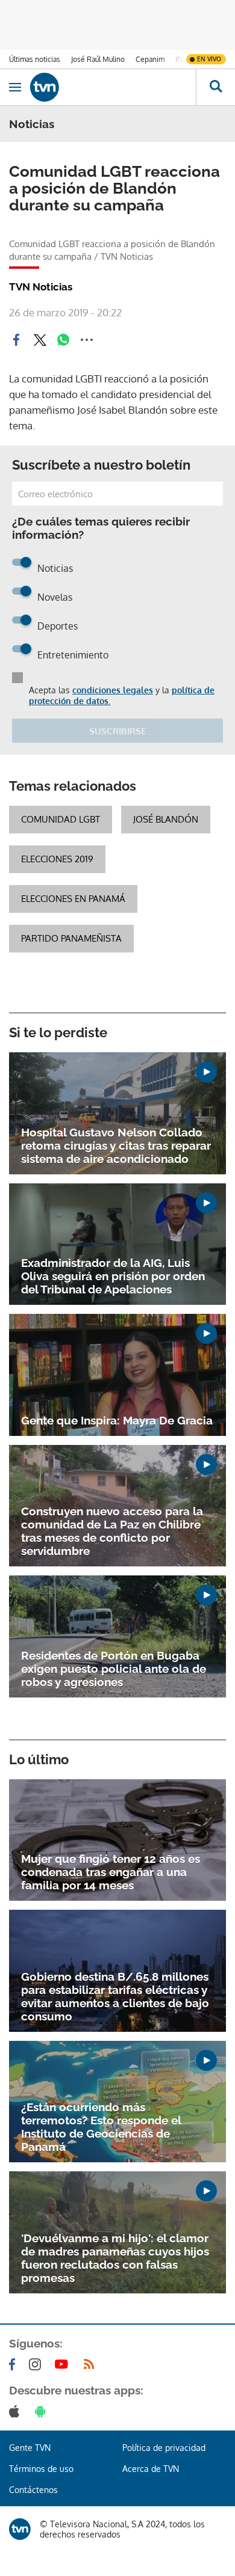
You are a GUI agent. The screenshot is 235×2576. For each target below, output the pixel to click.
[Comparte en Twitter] (40, 340)
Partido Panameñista (71, 938)
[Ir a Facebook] (14, 2364)
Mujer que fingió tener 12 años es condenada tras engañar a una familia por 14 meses (111, 1872)
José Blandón (166, 819)
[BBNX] (20, 2529)
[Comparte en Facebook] (16, 340)
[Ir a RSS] (92, 2364)
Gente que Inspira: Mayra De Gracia (117, 1420)
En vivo (209, 59)
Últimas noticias (35, 59)
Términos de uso (41, 2469)
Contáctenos (33, 2490)
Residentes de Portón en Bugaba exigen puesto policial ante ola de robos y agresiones (114, 1669)
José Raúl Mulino (98, 59)
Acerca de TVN (151, 2469)
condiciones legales (113, 690)
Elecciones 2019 (57, 859)
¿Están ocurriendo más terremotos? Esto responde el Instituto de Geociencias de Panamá (101, 2127)
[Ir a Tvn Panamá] (113, 87)
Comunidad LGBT (61, 819)
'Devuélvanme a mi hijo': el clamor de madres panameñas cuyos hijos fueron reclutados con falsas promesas (115, 2258)
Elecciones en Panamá (73, 899)
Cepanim (150, 59)
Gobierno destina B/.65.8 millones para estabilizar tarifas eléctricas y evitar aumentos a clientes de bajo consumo (115, 1996)
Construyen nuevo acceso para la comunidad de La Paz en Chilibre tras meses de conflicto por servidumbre (112, 1531)
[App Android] (43, 2411)
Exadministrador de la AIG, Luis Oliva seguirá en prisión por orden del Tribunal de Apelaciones (113, 1276)
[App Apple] (17, 2411)
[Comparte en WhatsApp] (63, 340)
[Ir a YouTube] (64, 2364)
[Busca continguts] (215, 87)
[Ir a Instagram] (37, 2364)
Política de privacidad (164, 2448)
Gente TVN (30, 2448)
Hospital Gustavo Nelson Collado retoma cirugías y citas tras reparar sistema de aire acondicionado (116, 1145)
